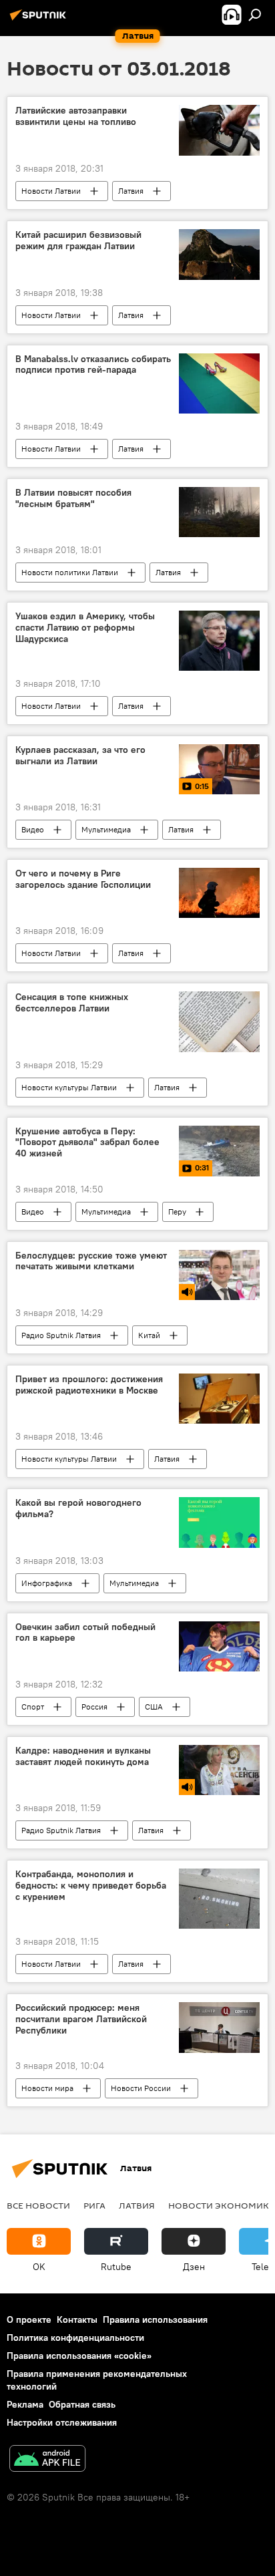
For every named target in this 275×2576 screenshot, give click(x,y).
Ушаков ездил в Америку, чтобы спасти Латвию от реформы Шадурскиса (85, 628)
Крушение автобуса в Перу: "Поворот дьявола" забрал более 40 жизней (87, 1143)
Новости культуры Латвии (69, 1087)
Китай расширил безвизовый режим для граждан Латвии (78, 240)
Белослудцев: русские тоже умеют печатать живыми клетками (91, 1261)
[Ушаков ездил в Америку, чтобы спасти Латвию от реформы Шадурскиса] (219, 641)
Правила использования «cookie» (79, 2356)
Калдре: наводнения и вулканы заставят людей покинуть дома (83, 1756)
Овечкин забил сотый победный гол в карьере (85, 1633)
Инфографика (47, 1583)
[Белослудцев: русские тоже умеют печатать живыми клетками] (219, 1275)
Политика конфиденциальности (75, 2338)
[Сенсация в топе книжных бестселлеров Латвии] (219, 1021)
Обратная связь (82, 2404)
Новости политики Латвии (70, 572)
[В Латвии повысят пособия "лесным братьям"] (219, 512)
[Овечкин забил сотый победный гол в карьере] (219, 1646)
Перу (177, 1212)
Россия (94, 1707)
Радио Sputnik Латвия (61, 1335)
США (154, 1707)
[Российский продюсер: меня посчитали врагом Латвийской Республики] (219, 2027)
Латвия (131, 191)
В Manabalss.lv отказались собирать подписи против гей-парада (93, 365)
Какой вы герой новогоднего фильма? (78, 1508)
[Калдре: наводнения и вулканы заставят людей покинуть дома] (219, 1770)
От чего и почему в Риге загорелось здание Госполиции (83, 879)
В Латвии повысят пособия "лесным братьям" (73, 498)
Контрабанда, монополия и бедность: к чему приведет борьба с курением (91, 1886)
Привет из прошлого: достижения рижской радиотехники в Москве (89, 1385)
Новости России (141, 2088)
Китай (149, 1335)
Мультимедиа (106, 829)
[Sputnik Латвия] (40, 20)
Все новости (38, 2205)
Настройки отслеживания (62, 2422)
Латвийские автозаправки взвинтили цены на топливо (76, 116)
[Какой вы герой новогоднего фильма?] (219, 1522)
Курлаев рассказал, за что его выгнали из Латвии (80, 756)
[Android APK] (47, 2460)
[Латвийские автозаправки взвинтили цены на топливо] (219, 130)
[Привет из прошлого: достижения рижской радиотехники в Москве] (219, 1399)
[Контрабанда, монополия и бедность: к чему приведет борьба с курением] (219, 1899)
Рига (94, 2205)
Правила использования (155, 2319)
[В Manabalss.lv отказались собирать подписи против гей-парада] (219, 383)
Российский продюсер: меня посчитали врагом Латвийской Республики (81, 2019)
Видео (33, 829)
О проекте (29, 2319)
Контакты (77, 2319)
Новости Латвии (51, 191)
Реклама (25, 2404)
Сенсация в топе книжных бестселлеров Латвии (72, 1003)
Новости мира (47, 2088)
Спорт (33, 1707)
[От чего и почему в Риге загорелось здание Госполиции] (219, 893)
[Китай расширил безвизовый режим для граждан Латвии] (219, 254)
